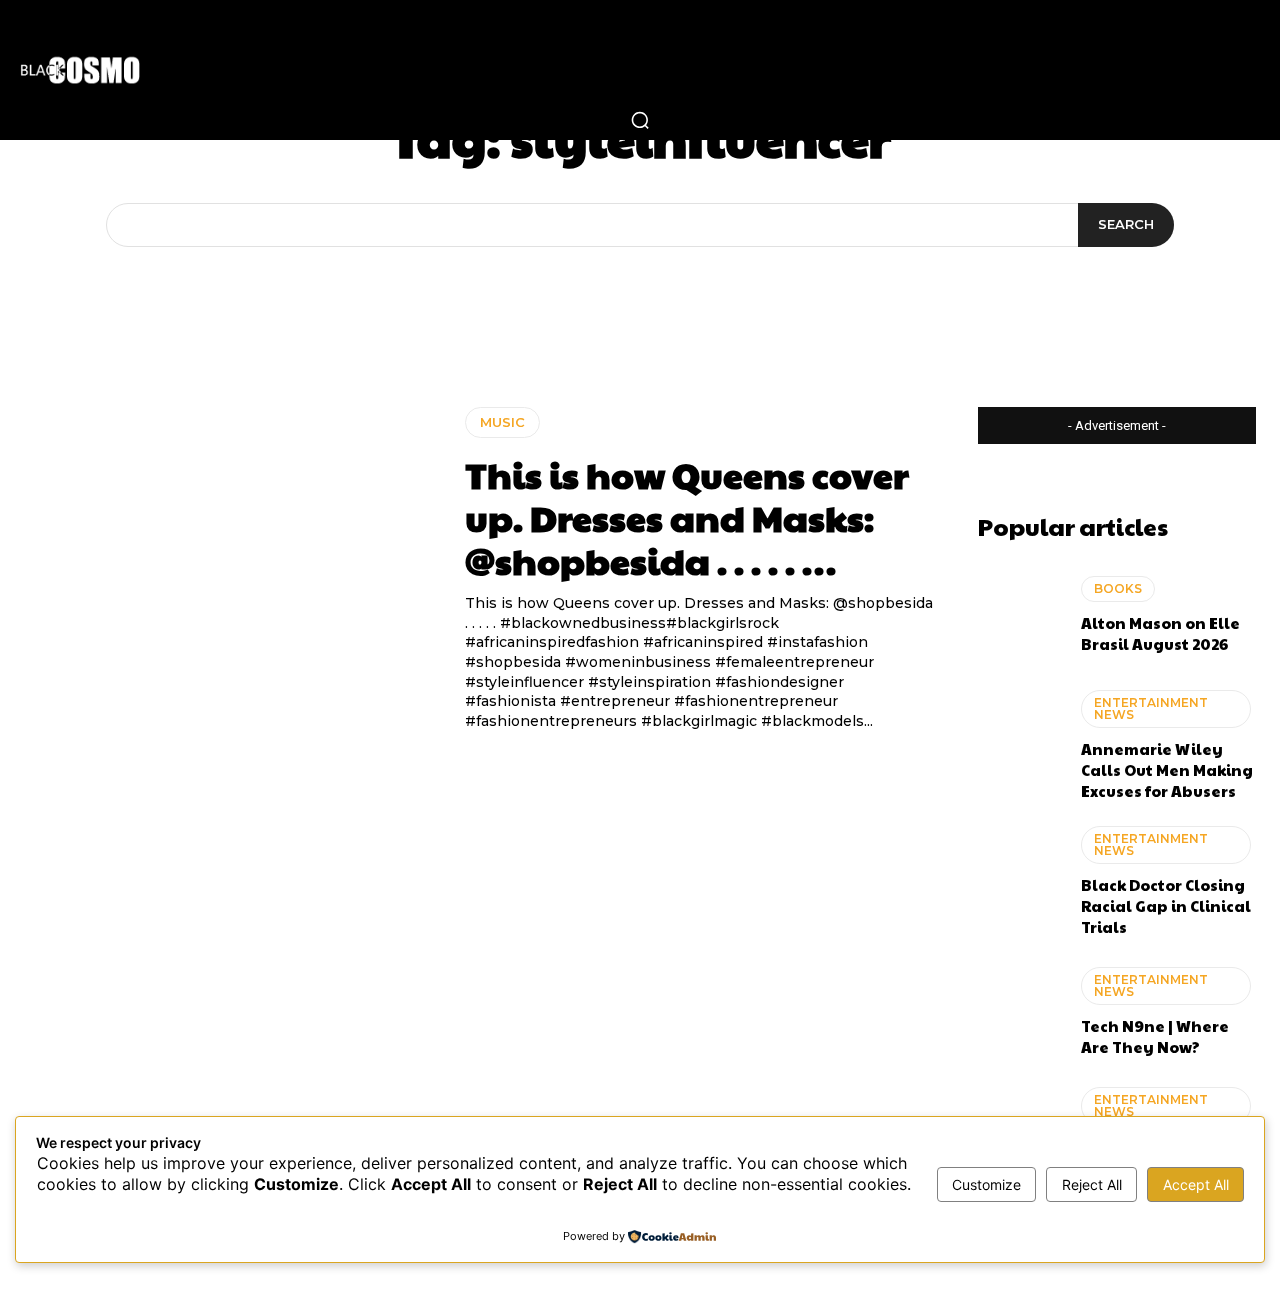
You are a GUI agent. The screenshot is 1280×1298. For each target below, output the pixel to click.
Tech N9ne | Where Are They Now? (1155, 1036)
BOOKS (1118, 588)
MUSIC (502, 422)
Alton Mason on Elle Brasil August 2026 (1160, 633)
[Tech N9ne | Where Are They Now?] (1019, 1012)
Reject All (1092, 1184)
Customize (986, 1184)
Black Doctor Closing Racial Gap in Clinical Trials (1166, 905)
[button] (640, 120)
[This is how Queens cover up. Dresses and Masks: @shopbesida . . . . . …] (229, 551)
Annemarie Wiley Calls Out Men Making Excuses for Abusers (1167, 769)
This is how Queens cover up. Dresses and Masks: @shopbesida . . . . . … (687, 517)
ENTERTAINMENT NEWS (1151, 708)
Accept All (1196, 1184)
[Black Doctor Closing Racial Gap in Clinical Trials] (1019, 876)
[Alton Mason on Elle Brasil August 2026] (1019, 615)
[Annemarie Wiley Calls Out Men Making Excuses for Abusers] (1019, 740)
